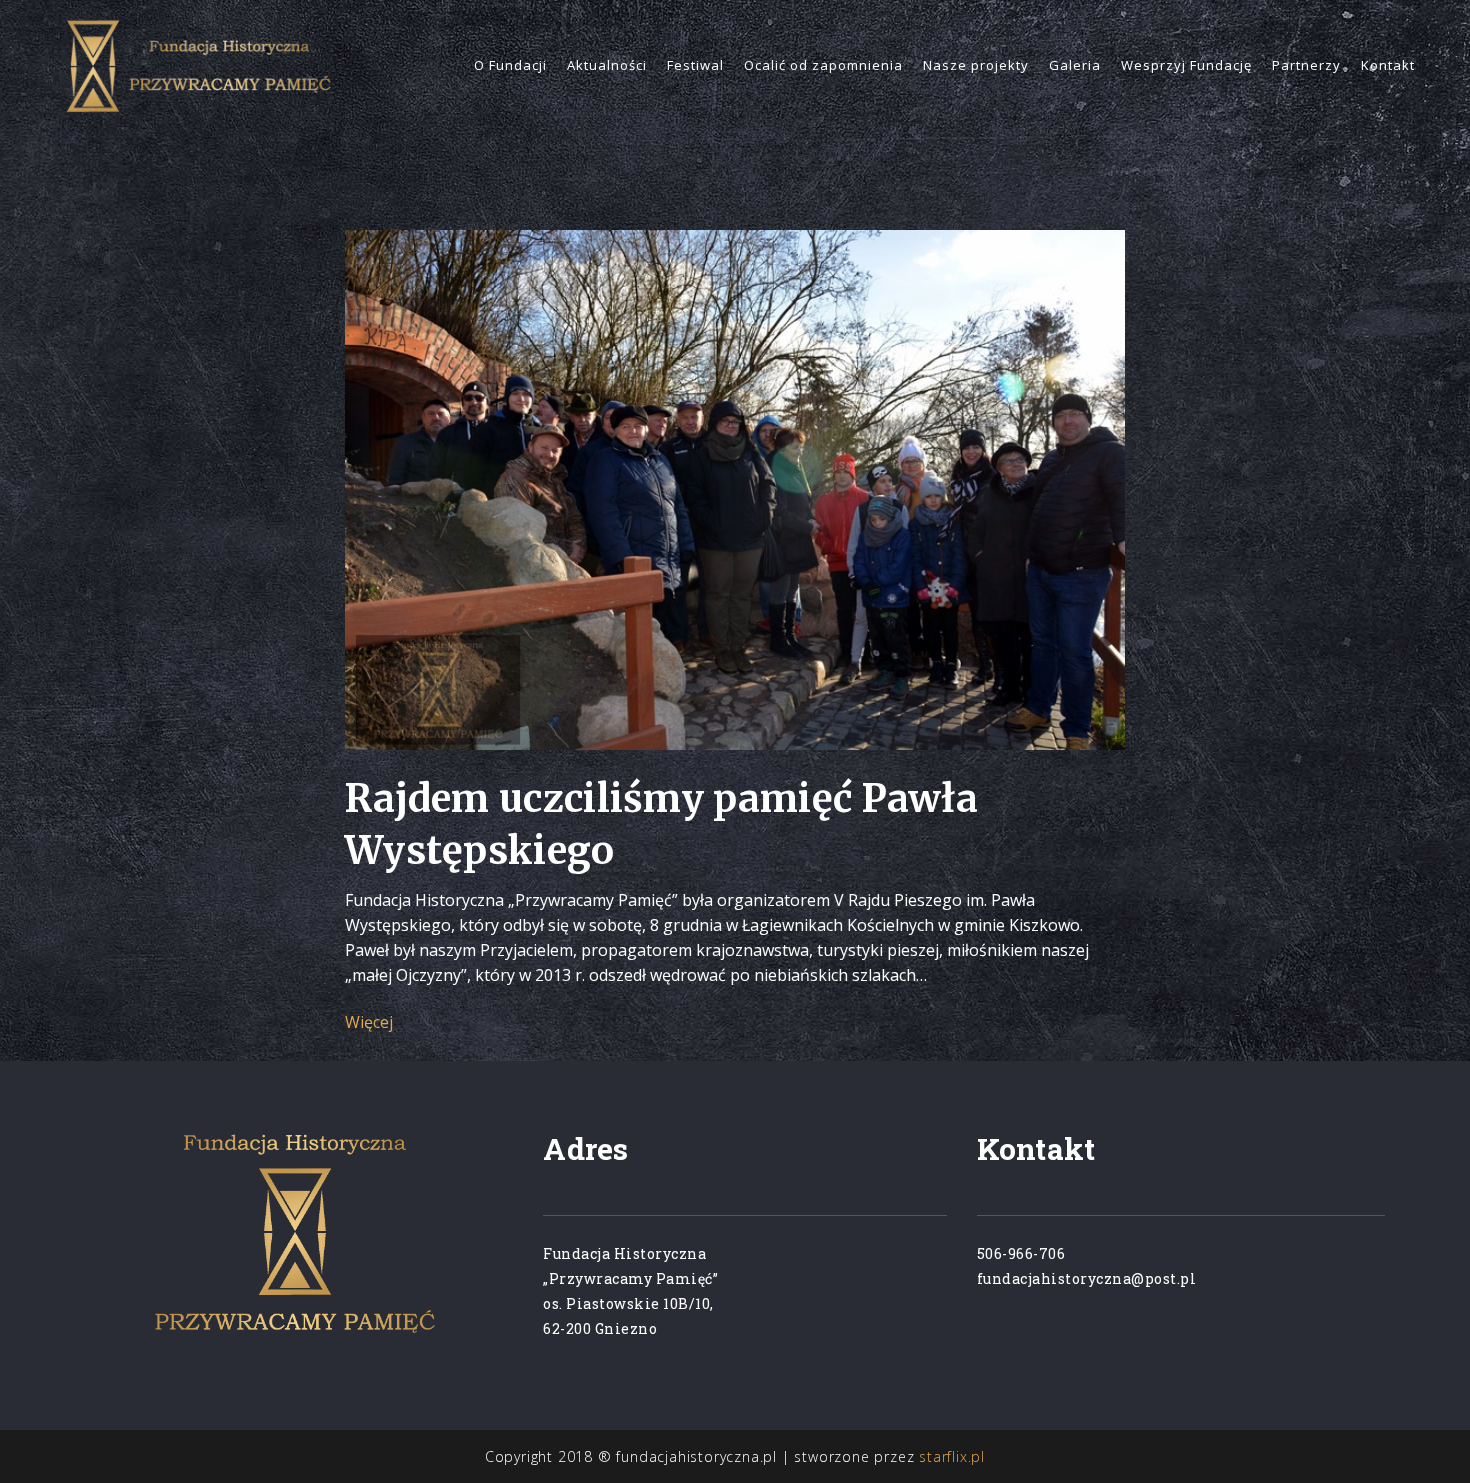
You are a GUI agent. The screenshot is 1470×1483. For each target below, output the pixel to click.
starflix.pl (952, 1456)
